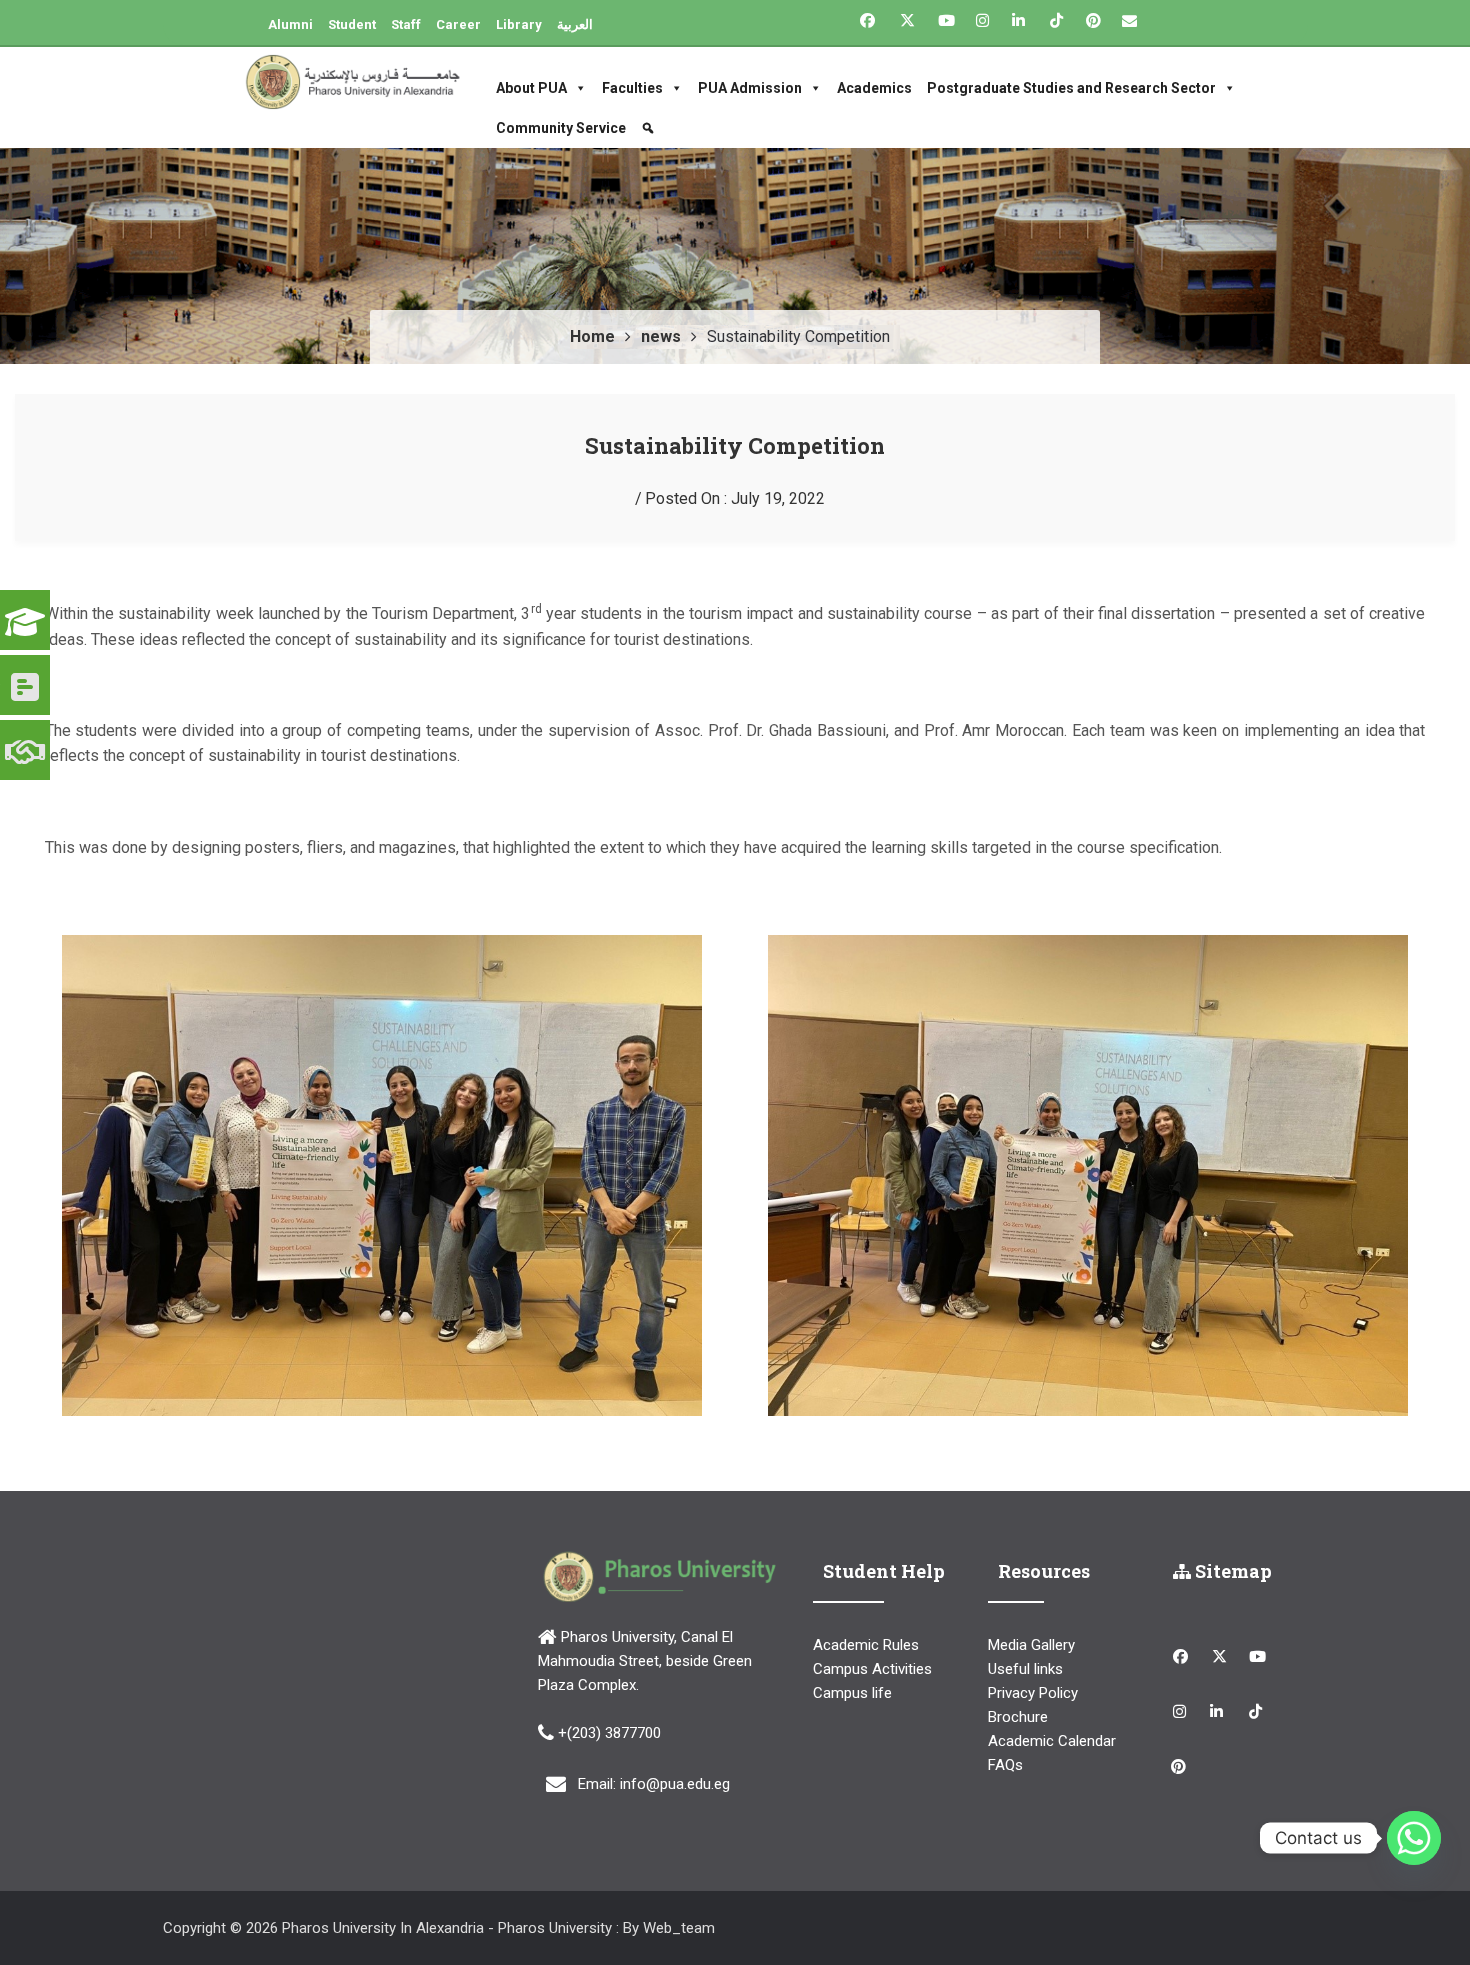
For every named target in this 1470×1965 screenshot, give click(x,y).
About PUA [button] (531, 88)
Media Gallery (1031, 1645)
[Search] (650, 128)
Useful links (1025, 1669)
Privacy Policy (1033, 1693)
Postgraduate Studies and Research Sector (1071, 88)
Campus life (852, 1693)
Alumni (290, 24)
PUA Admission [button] (750, 88)
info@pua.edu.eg (675, 1783)
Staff (406, 24)
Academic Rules (866, 1645)
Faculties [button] (632, 88)
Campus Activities (872, 1669)
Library (519, 24)
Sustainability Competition (735, 445)
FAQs (1005, 1765)
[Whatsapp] (1414, 1838)
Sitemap (1231, 1571)
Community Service (561, 128)
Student (352, 24)
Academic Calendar (1052, 1741)
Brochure (1018, 1717)
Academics (874, 88)
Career (458, 24)
